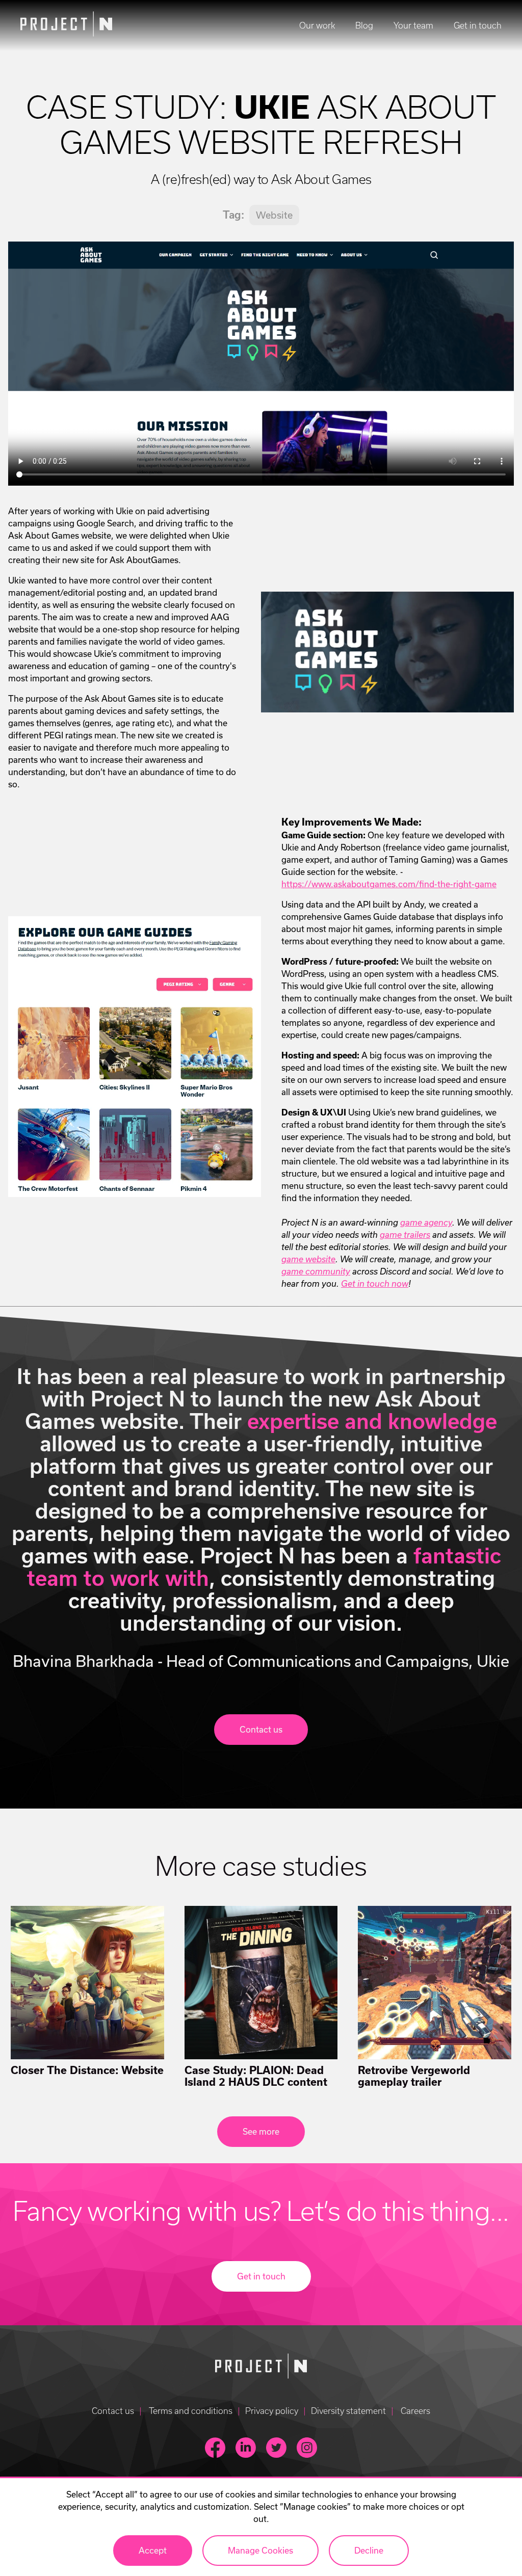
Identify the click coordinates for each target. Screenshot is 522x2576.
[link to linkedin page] (246, 2448)
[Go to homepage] (261, 2368)
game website (308, 1259)
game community (316, 1271)
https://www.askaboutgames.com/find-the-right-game (389, 884)
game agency (426, 1223)
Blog (364, 25)
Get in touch (478, 25)
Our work (317, 25)
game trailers (405, 1235)
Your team (413, 25)
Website (274, 215)
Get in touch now (375, 1284)
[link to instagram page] (307, 2448)
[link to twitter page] (276, 2448)
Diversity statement (348, 2411)
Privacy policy (272, 2411)
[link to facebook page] (215, 2448)
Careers (414, 2411)
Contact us (113, 2411)
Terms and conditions (190, 2411)
